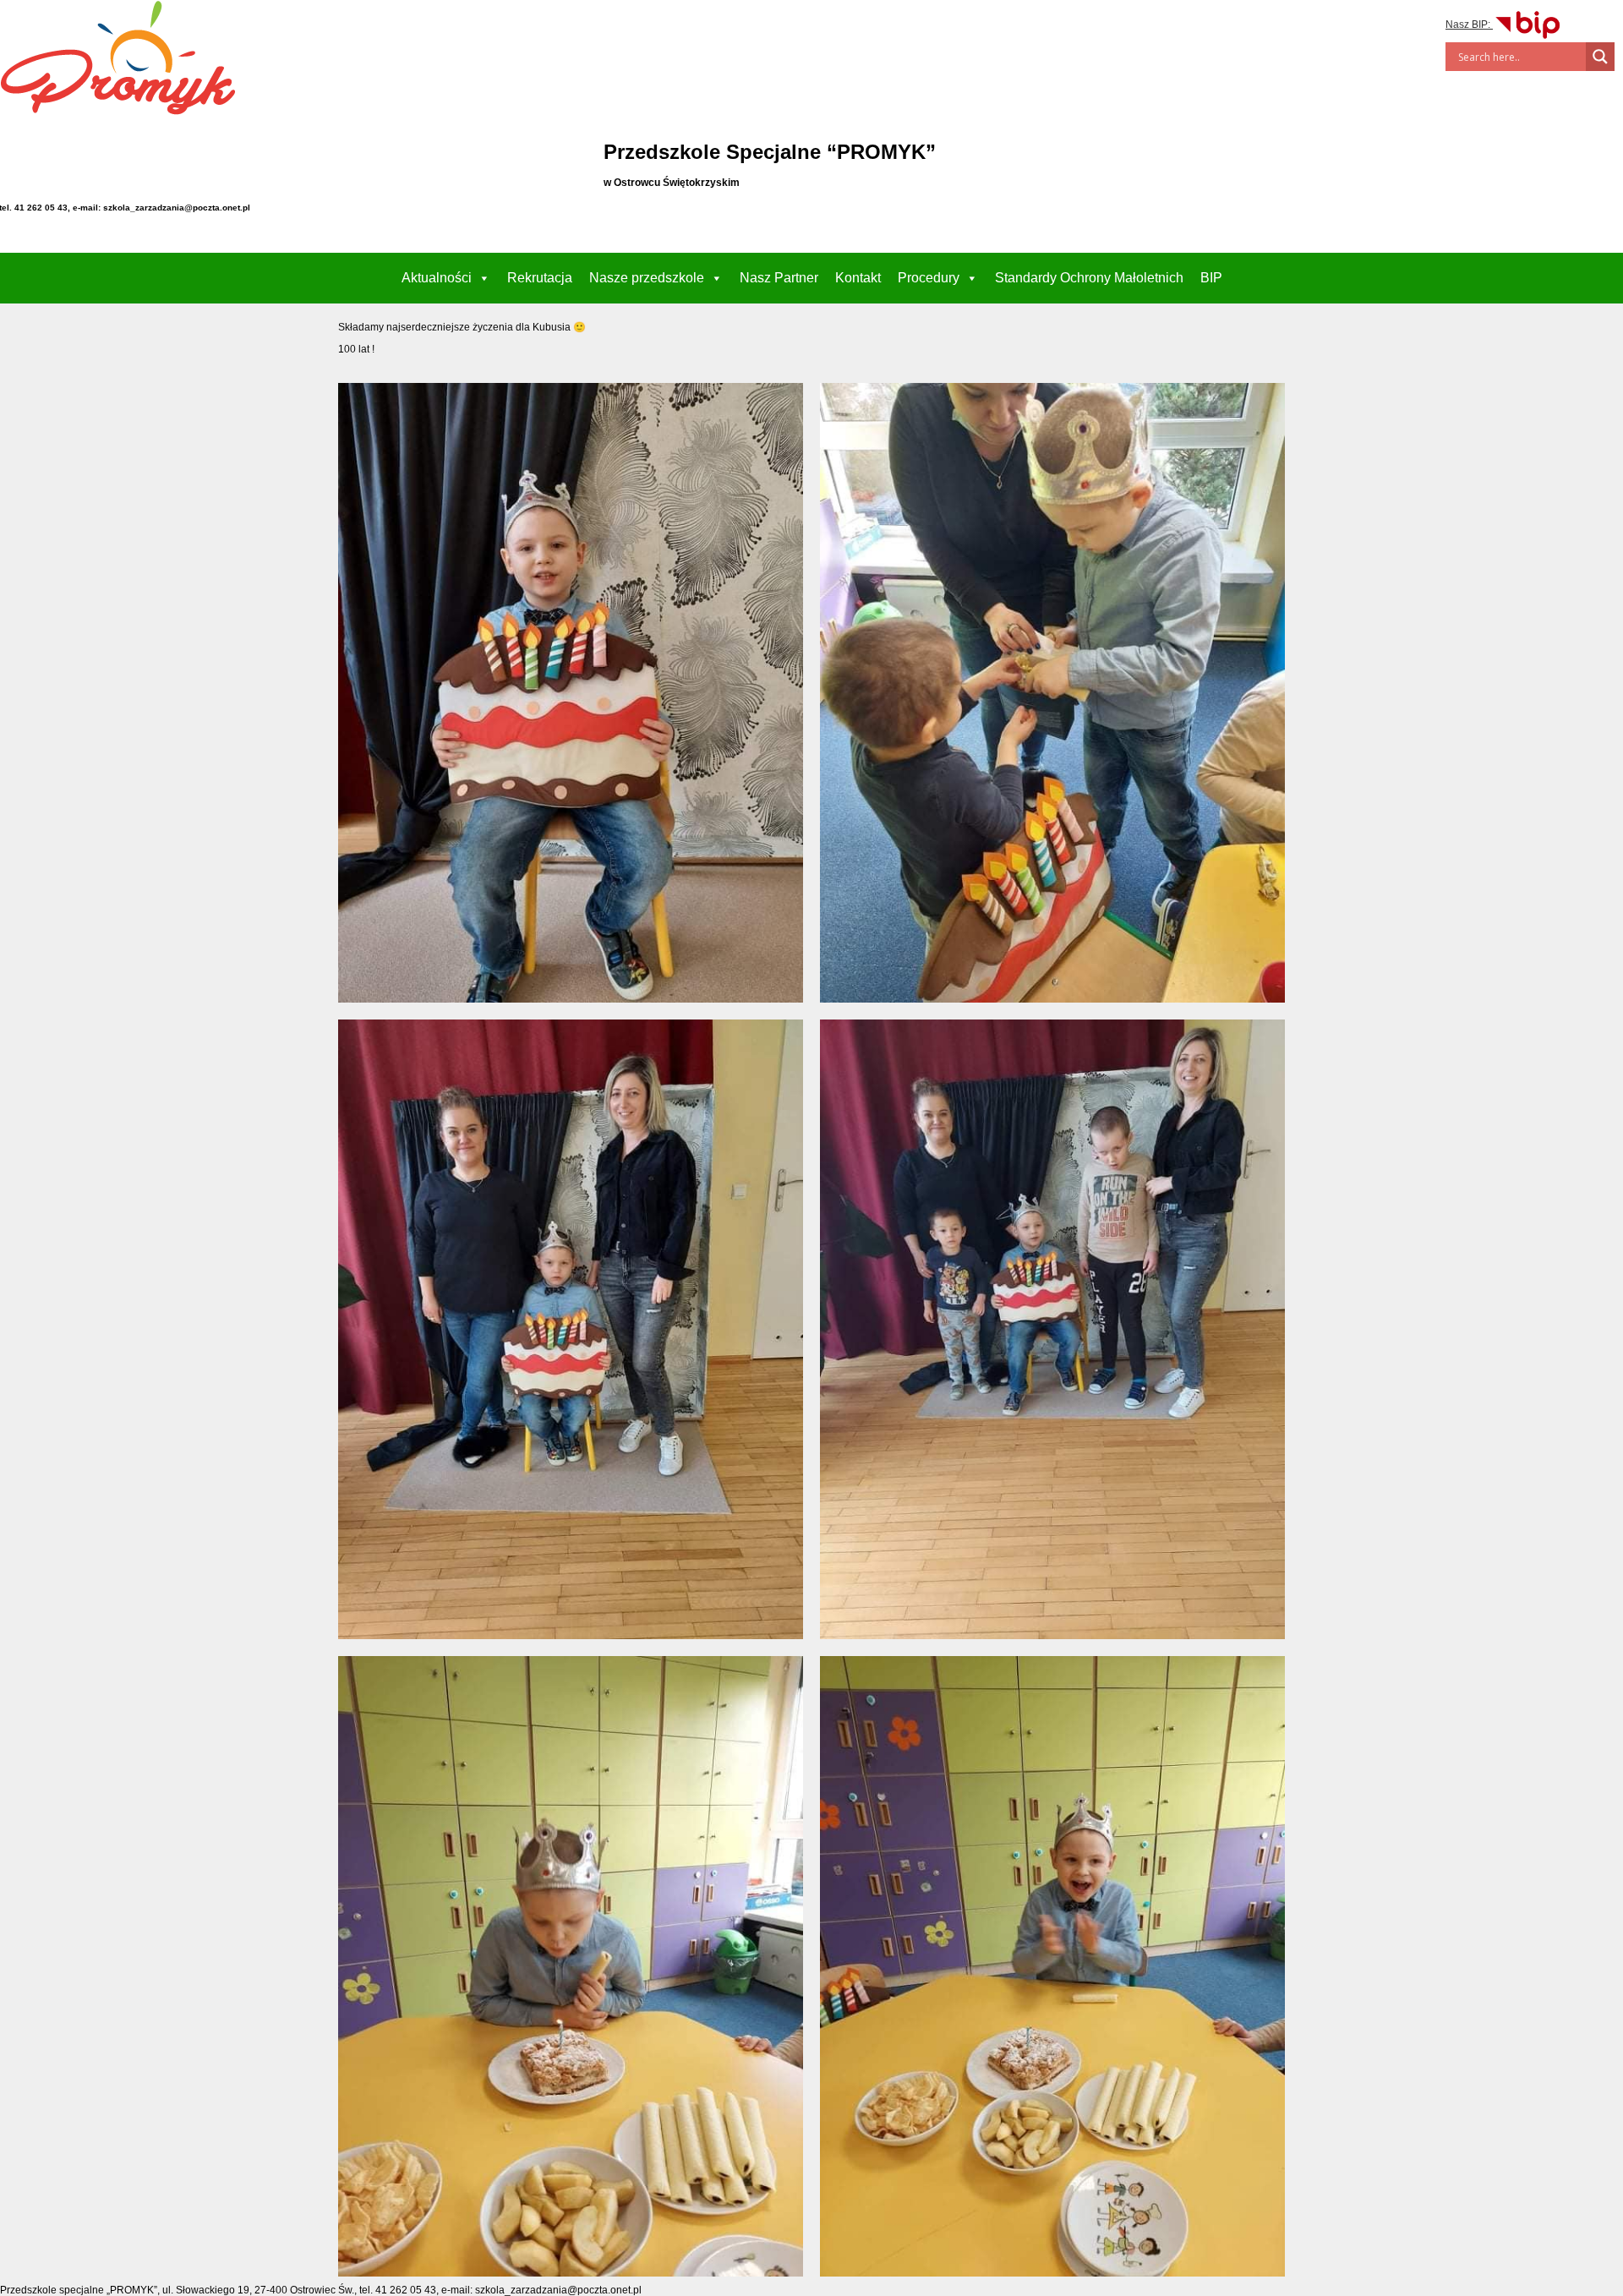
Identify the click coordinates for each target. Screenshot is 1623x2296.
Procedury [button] (929, 278)
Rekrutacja (540, 278)
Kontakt (858, 278)
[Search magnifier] (1600, 57)
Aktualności (437, 278)
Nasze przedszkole (647, 278)
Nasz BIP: (1469, 25)
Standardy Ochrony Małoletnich (1089, 278)
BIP (1211, 278)
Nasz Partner (779, 278)
